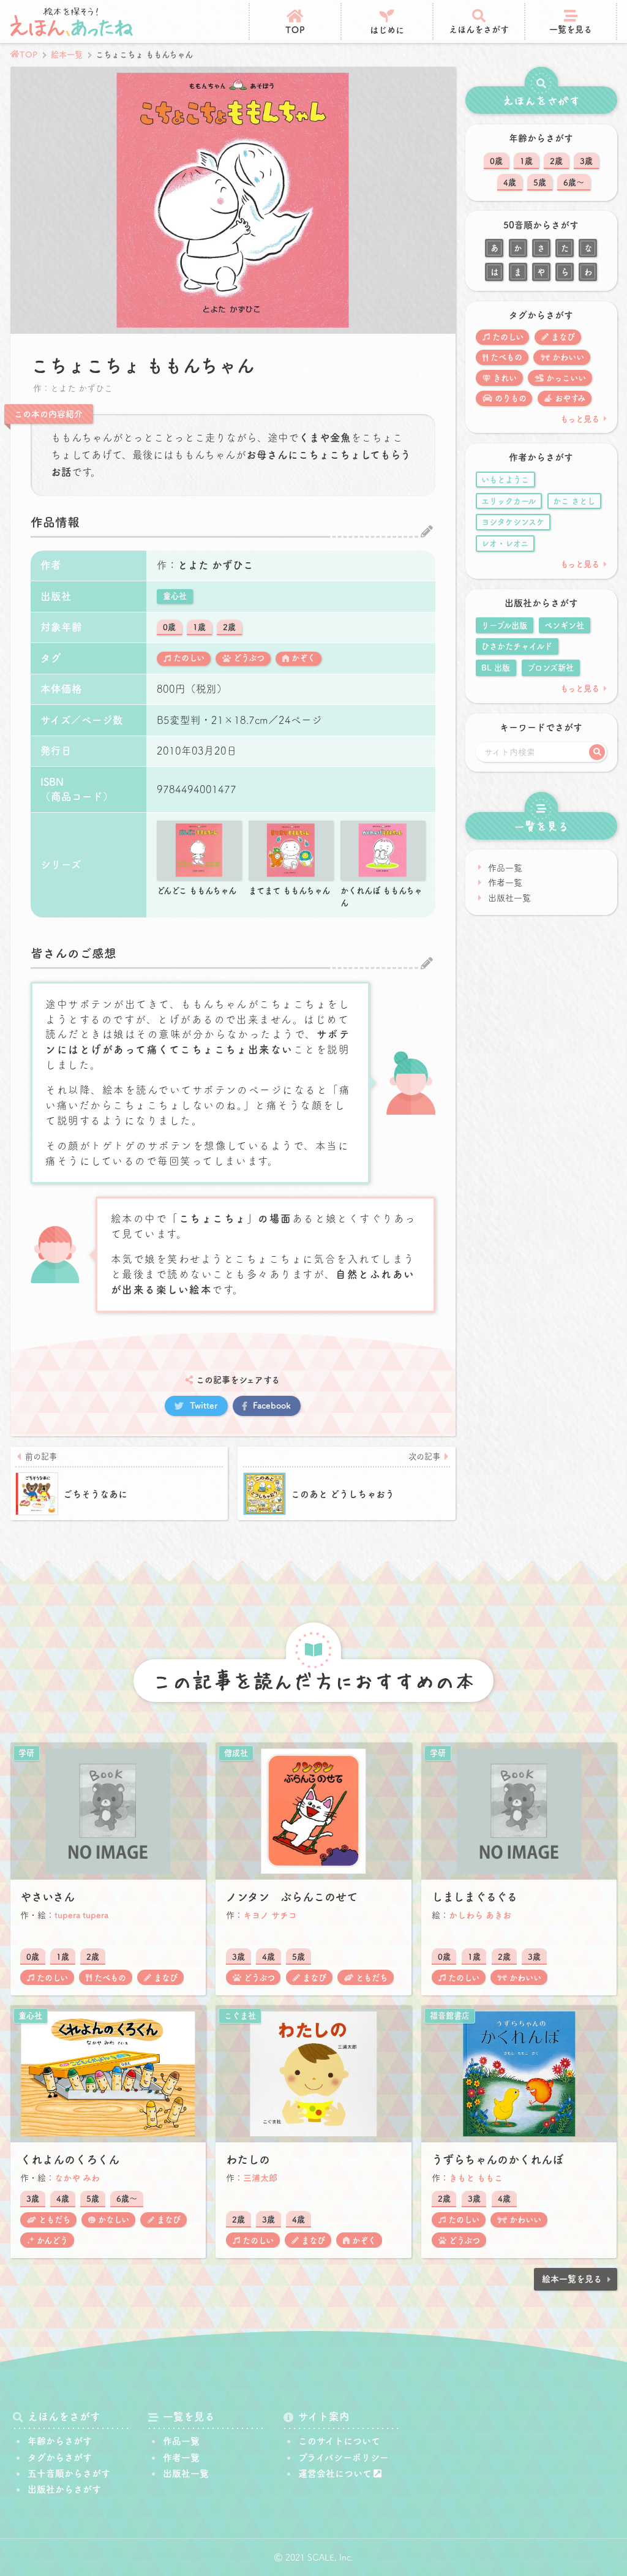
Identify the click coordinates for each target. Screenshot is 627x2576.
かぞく (303, 658)
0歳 (169, 627)
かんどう (52, 2240)
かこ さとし (574, 501)
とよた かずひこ (216, 565)
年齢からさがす (60, 2441)
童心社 (175, 596)
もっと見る (580, 419)
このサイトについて (339, 2441)
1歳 (199, 627)
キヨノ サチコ (270, 1915)
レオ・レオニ (505, 543)
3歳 (586, 161)
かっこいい (566, 378)
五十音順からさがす (69, 2473)
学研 (26, 1753)
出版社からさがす (64, 2489)
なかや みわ (77, 2178)
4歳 (510, 183)
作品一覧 (505, 868)
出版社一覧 (509, 898)
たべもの (506, 357)
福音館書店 (450, 2016)
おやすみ (570, 398)
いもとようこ (505, 480)
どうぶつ (249, 658)
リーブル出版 (504, 625)
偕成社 (236, 1753)
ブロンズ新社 (550, 668)
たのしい (189, 658)
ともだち (372, 1978)
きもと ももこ (476, 2178)
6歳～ (574, 183)
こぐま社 (240, 2016)
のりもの (511, 398)
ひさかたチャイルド (517, 646)
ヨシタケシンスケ (513, 522)
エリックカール (509, 501)
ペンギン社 (564, 625)
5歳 (540, 183)
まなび (563, 337)
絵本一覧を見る (572, 2279)
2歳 (229, 627)
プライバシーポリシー (344, 2457)
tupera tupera (81, 1915)
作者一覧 (505, 883)
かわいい (568, 357)
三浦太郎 (260, 2178)
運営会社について (335, 2473)
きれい (505, 378)
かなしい (114, 2220)
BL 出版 (496, 668)
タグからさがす (60, 2457)
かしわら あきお (480, 1915)
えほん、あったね (72, 21)
